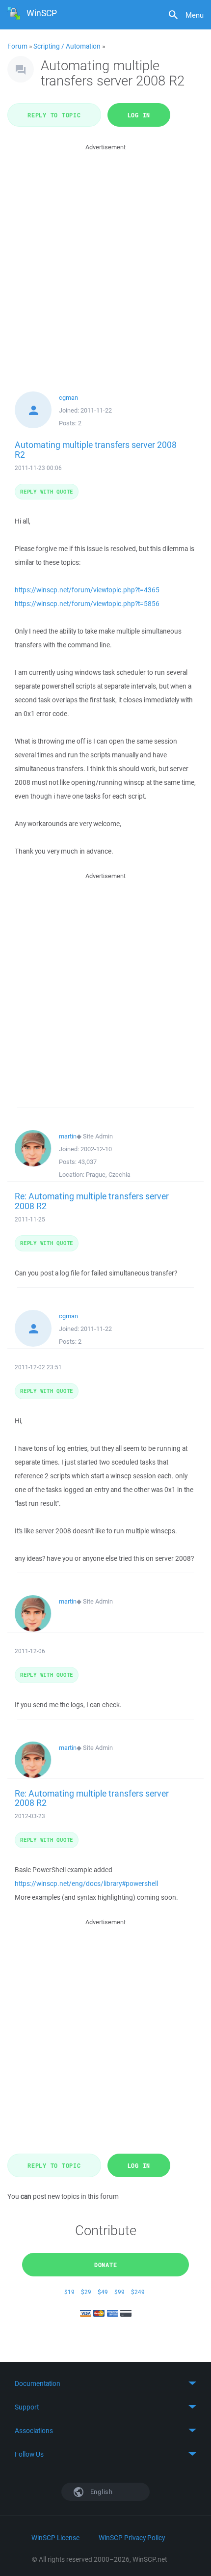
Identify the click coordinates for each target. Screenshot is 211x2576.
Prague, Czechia (108, 1175)
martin (68, 1136)
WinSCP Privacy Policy (132, 2538)
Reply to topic (54, 115)
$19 (69, 2292)
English (101, 2492)
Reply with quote (47, 491)
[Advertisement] (105, 258)
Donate (106, 2265)
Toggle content (105, 2383)
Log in (139, 115)
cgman (68, 398)
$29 (86, 2292)
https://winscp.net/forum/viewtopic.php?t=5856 (87, 604)
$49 (103, 2292)
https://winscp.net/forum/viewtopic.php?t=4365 (87, 590)
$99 (119, 2292)
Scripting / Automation (67, 46)
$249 (138, 2292)
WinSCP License (55, 2538)
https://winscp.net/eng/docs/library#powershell (86, 1884)
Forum (17, 46)
